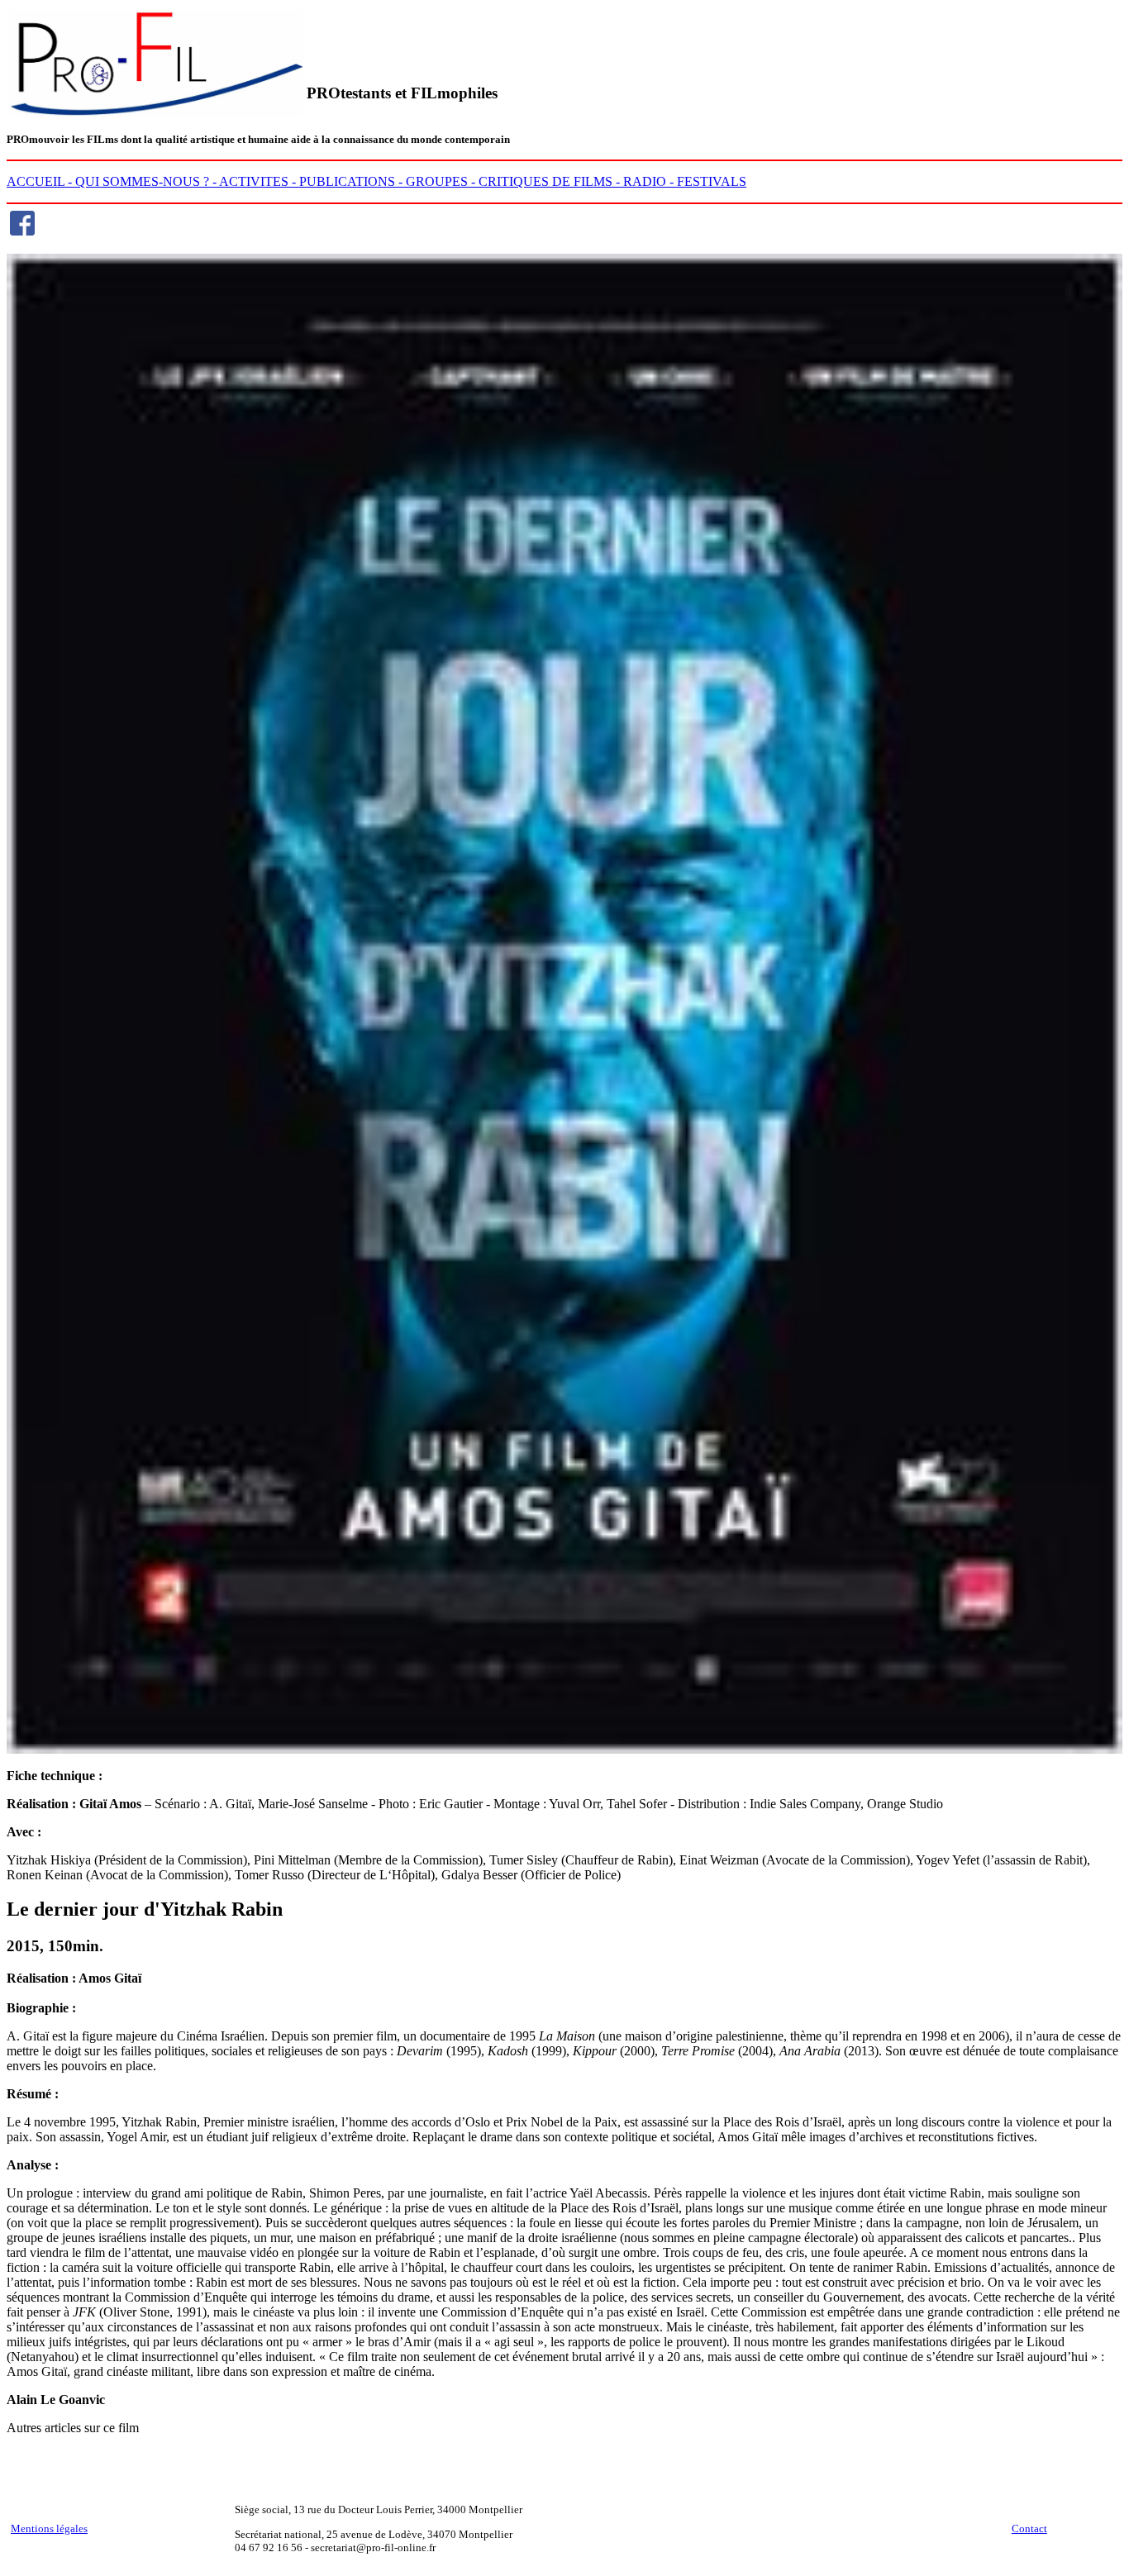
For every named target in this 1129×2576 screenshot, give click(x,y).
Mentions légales (49, 2528)
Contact (1029, 2528)
